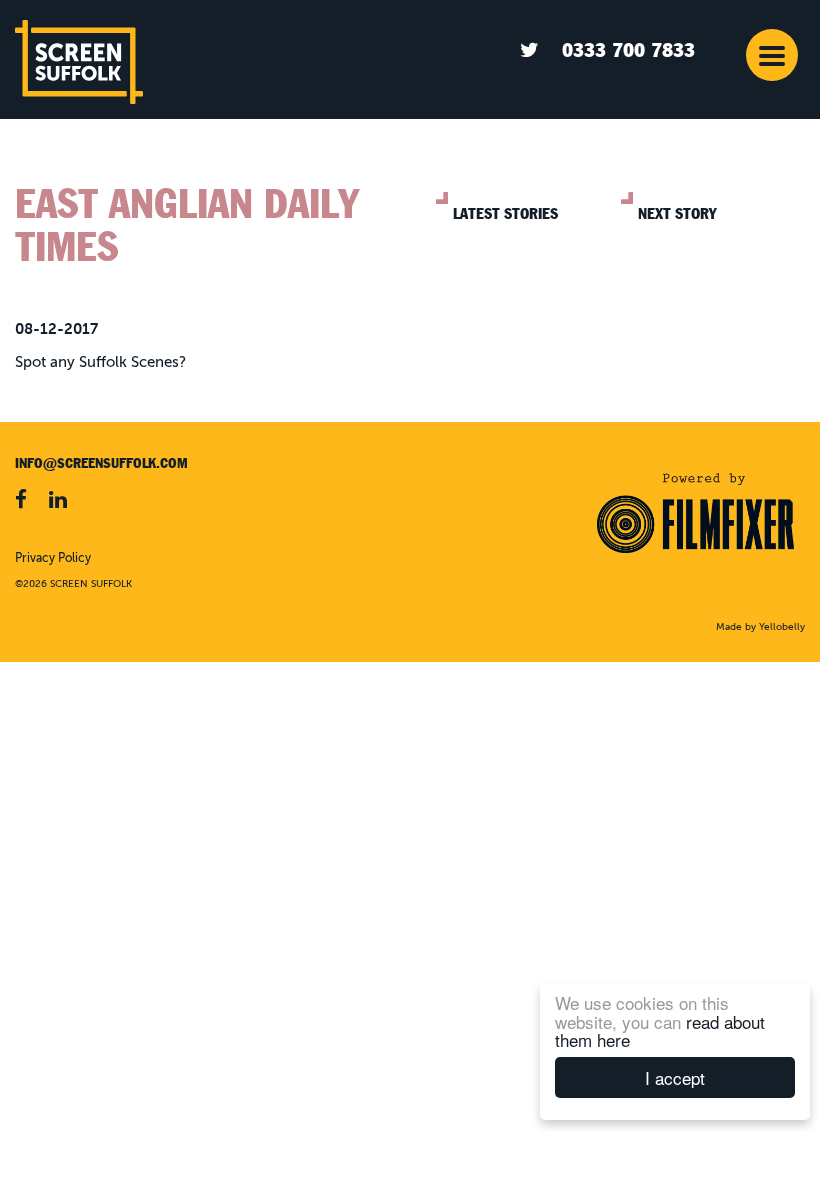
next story (677, 214)
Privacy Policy (53, 559)
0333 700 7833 (628, 50)
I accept (675, 1077)
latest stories (505, 214)
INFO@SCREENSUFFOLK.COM (101, 463)
